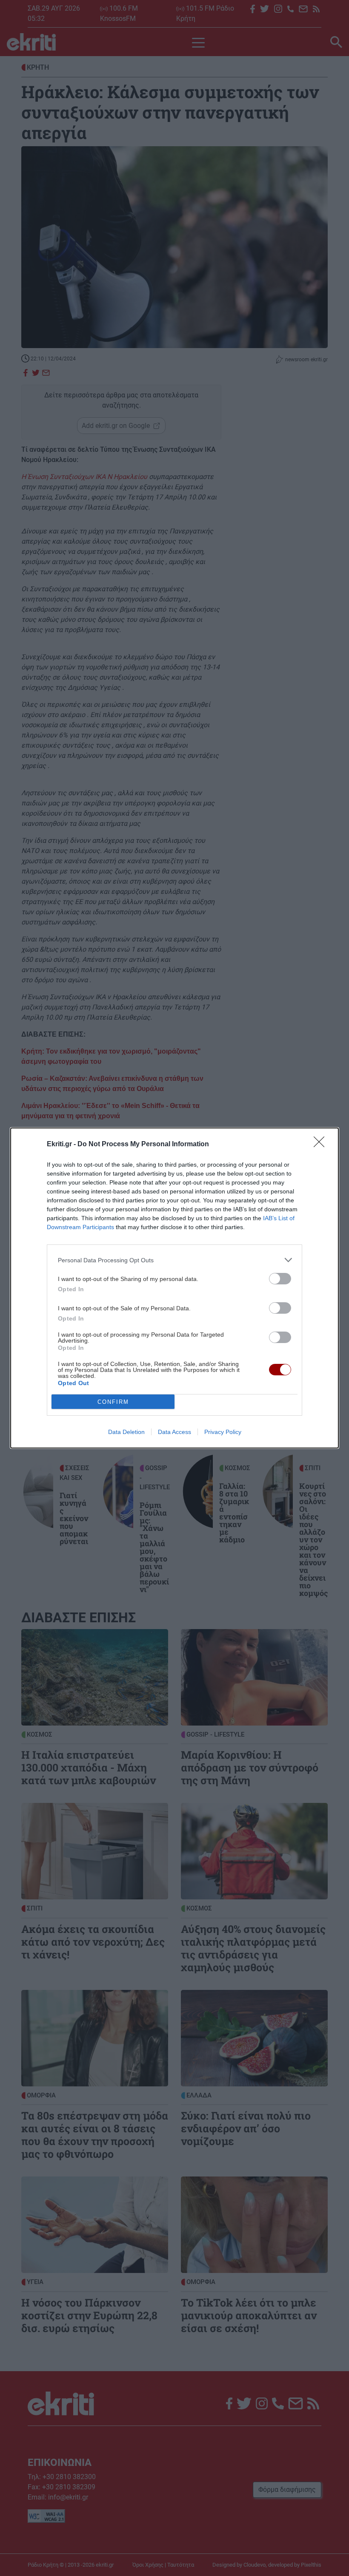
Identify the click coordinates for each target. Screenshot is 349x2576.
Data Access (174, 1432)
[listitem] (174, 1260)
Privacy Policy (223, 1432)
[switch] (280, 1279)
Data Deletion (126, 1432)
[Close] (322, 1145)
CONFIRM (113, 1402)
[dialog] (174, 1288)
